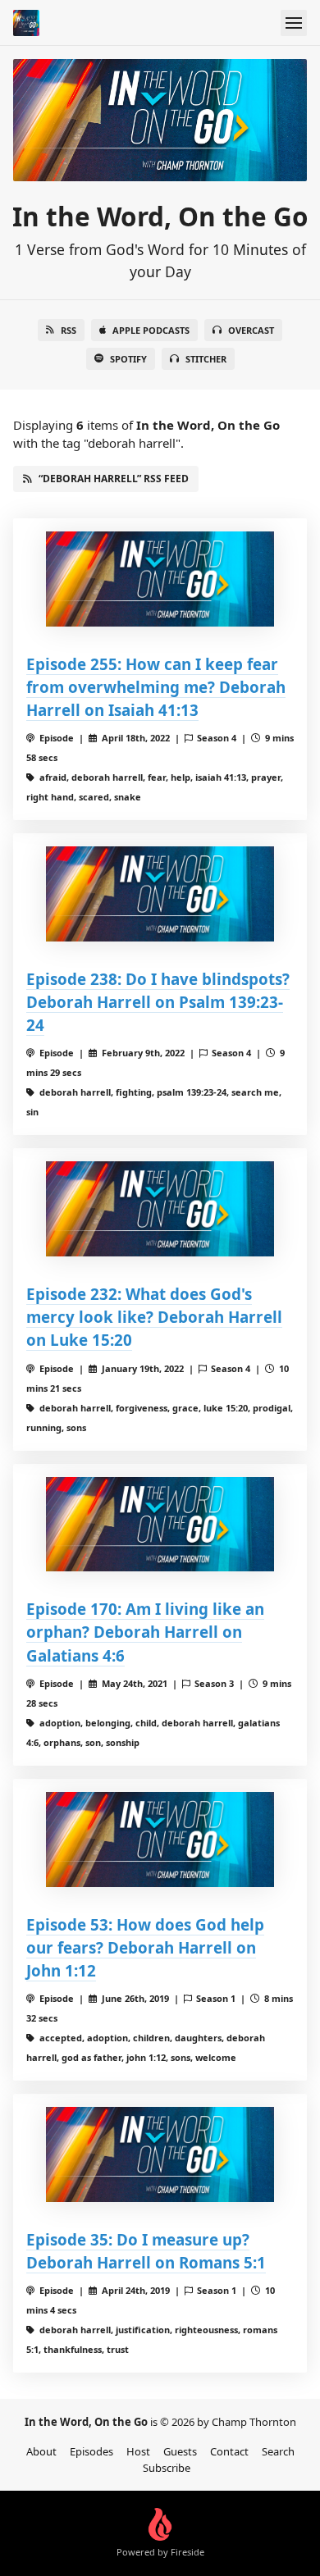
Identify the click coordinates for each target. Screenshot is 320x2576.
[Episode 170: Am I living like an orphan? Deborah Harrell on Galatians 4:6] (160, 1525)
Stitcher (206, 359)
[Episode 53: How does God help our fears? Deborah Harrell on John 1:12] (160, 1840)
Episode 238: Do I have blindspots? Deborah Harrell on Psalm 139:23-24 (158, 1002)
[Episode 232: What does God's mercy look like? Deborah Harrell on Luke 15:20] (160, 1209)
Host (138, 2451)
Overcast (251, 330)
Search (278, 2451)
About (41, 2451)
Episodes (91, 2451)
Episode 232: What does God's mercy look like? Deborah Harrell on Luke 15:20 (154, 1317)
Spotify (128, 359)
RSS (69, 330)
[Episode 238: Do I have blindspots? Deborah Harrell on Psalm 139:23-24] (160, 894)
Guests (180, 2451)
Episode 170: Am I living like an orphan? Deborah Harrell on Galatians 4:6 (145, 1632)
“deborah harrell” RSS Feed (114, 479)
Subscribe (167, 2468)
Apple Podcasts (151, 330)
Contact (229, 2451)
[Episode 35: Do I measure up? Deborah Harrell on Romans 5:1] (160, 2154)
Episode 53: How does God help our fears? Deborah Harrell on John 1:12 (145, 1947)
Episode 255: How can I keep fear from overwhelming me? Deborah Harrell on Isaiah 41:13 (156, 687)
